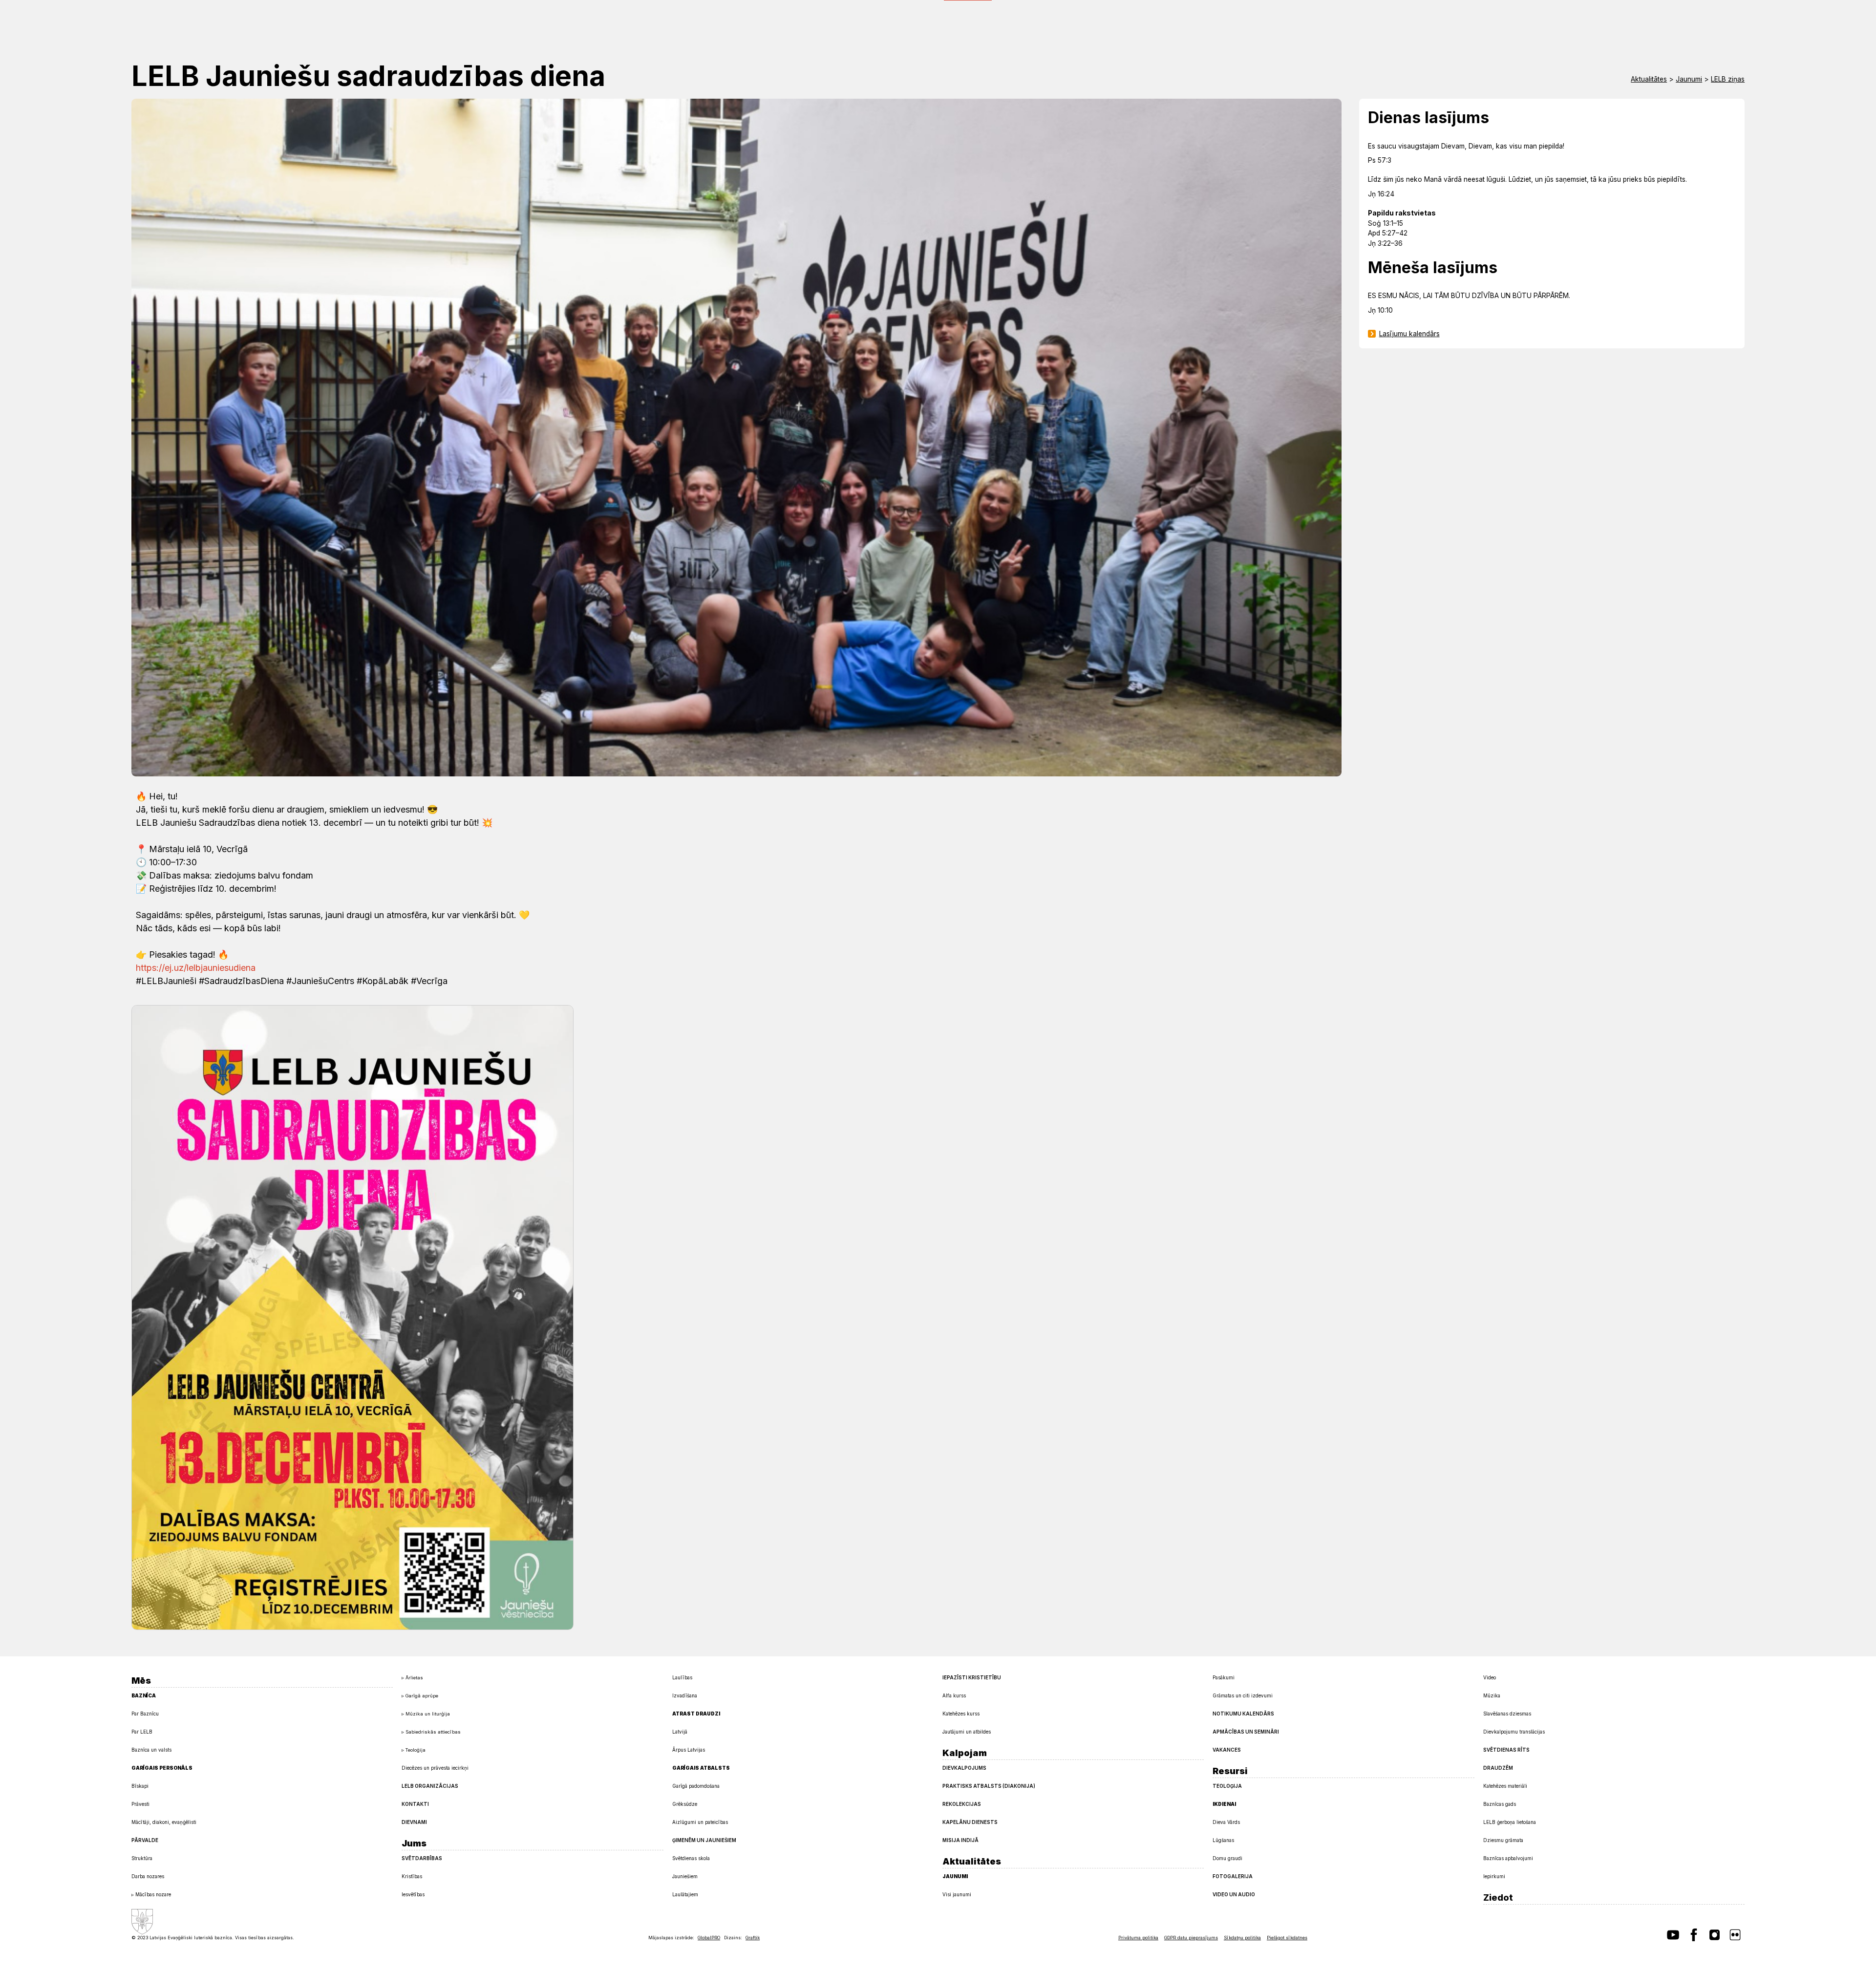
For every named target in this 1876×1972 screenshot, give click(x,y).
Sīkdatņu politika (1242, 1938)
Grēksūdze (685, 1804)
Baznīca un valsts (151, 1750)
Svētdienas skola (691, 1858)
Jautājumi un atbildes (967, 1732)
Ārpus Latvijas (689, 1750)
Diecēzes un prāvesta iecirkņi (435, 1768)
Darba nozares (148, 1876)
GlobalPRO (709, 1938)
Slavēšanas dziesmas (1507, 1714)
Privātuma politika (1138, 1938)
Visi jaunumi (957, 1894)
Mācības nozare (153, 1894)
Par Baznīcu (145, 1714)
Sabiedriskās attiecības (433, 1732)
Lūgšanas (1223, 1840)
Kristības (412, 1876)
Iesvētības (413, 1894)
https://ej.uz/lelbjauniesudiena (196, 968)
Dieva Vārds (1226, 1822)
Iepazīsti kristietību (972, 1677)
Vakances (1227, 1750)
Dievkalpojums (964, 1768)
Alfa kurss (954, 1695)
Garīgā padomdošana (696, 1786)
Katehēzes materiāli (1505, 1786)
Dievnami (414, 1822)
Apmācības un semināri (1246, 1732)
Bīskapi (140, 1786)
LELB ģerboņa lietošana (1510, 1822)
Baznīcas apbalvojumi (1508, 1858)
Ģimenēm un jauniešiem (704, 1840)
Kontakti (415, 1804)
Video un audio (1234, 1894)
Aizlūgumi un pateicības (700, 1822)
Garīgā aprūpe (422, 1696)
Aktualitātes (1649, 79)
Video (1490, 1677)
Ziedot (1498, 1897)
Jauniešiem (685, 1876)
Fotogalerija (1233, 1876)
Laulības (682, 1677)
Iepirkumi (1494, 1876)
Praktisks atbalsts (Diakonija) (989, 1786)
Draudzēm (1498, 1768)
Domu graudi (1227, 1858)
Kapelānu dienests (970, 1822)
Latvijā (680, 1732)
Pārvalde (145, 1840)
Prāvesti (140, 1804)
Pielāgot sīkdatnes (1287, 1938)
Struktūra (142, 1858)
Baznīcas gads (1500, 1804)
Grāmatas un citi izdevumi (1243, 1695)
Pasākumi (1224, 1677)
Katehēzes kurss (961, 1714)
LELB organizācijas (430, 1786)
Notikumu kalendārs (1243, 1714)
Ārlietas (414, 1678)
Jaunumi (1689, 79)
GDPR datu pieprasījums (1191, 1938)
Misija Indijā (960, 1840)
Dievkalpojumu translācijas (1514, 1732)
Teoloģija (416, 1750)
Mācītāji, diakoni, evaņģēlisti (164, 1822)
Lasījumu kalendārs (1409, 334)
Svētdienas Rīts (1506, 1750)
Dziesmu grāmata (1503, 1840)
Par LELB (142, 1732)
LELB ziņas (1728, 79)
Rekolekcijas (962, 1804)
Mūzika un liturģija (428, 1714)
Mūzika (1492, 1695)
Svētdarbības (422, 1858)
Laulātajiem (685, 1894)
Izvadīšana (685, 1695)
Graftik (753, 1938)
